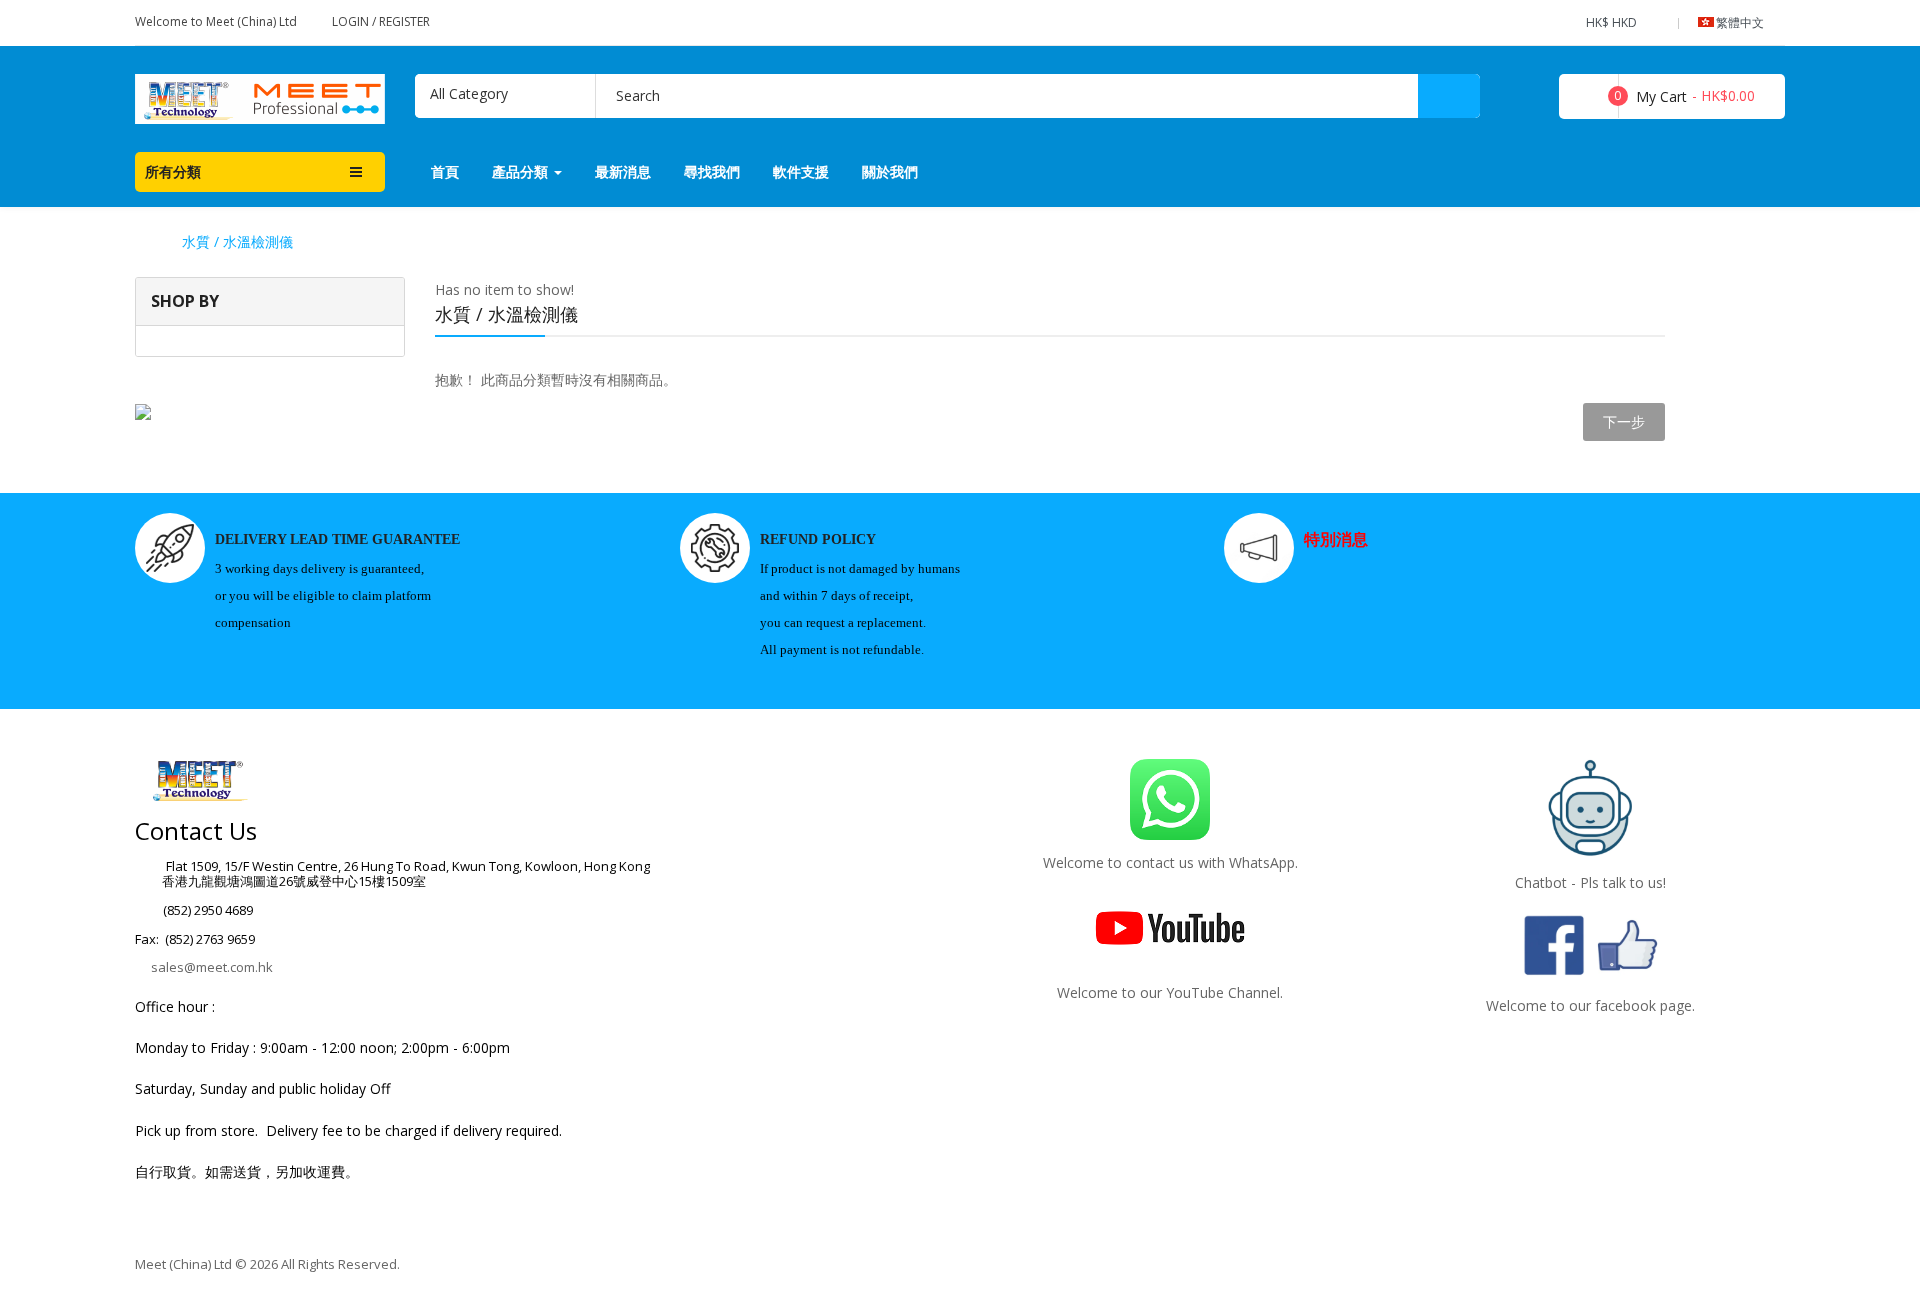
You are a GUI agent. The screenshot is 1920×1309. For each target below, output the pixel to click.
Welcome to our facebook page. (1590, 1005)
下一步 (1624, 421)
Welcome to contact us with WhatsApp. (1170, 862)
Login (352, 21)
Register (404, 21)
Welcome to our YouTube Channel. (1170, 992)
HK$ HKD (1614, 22)
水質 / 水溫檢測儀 (237, 242)
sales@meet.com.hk (212, 967)
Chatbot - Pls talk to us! (1590, 882)
